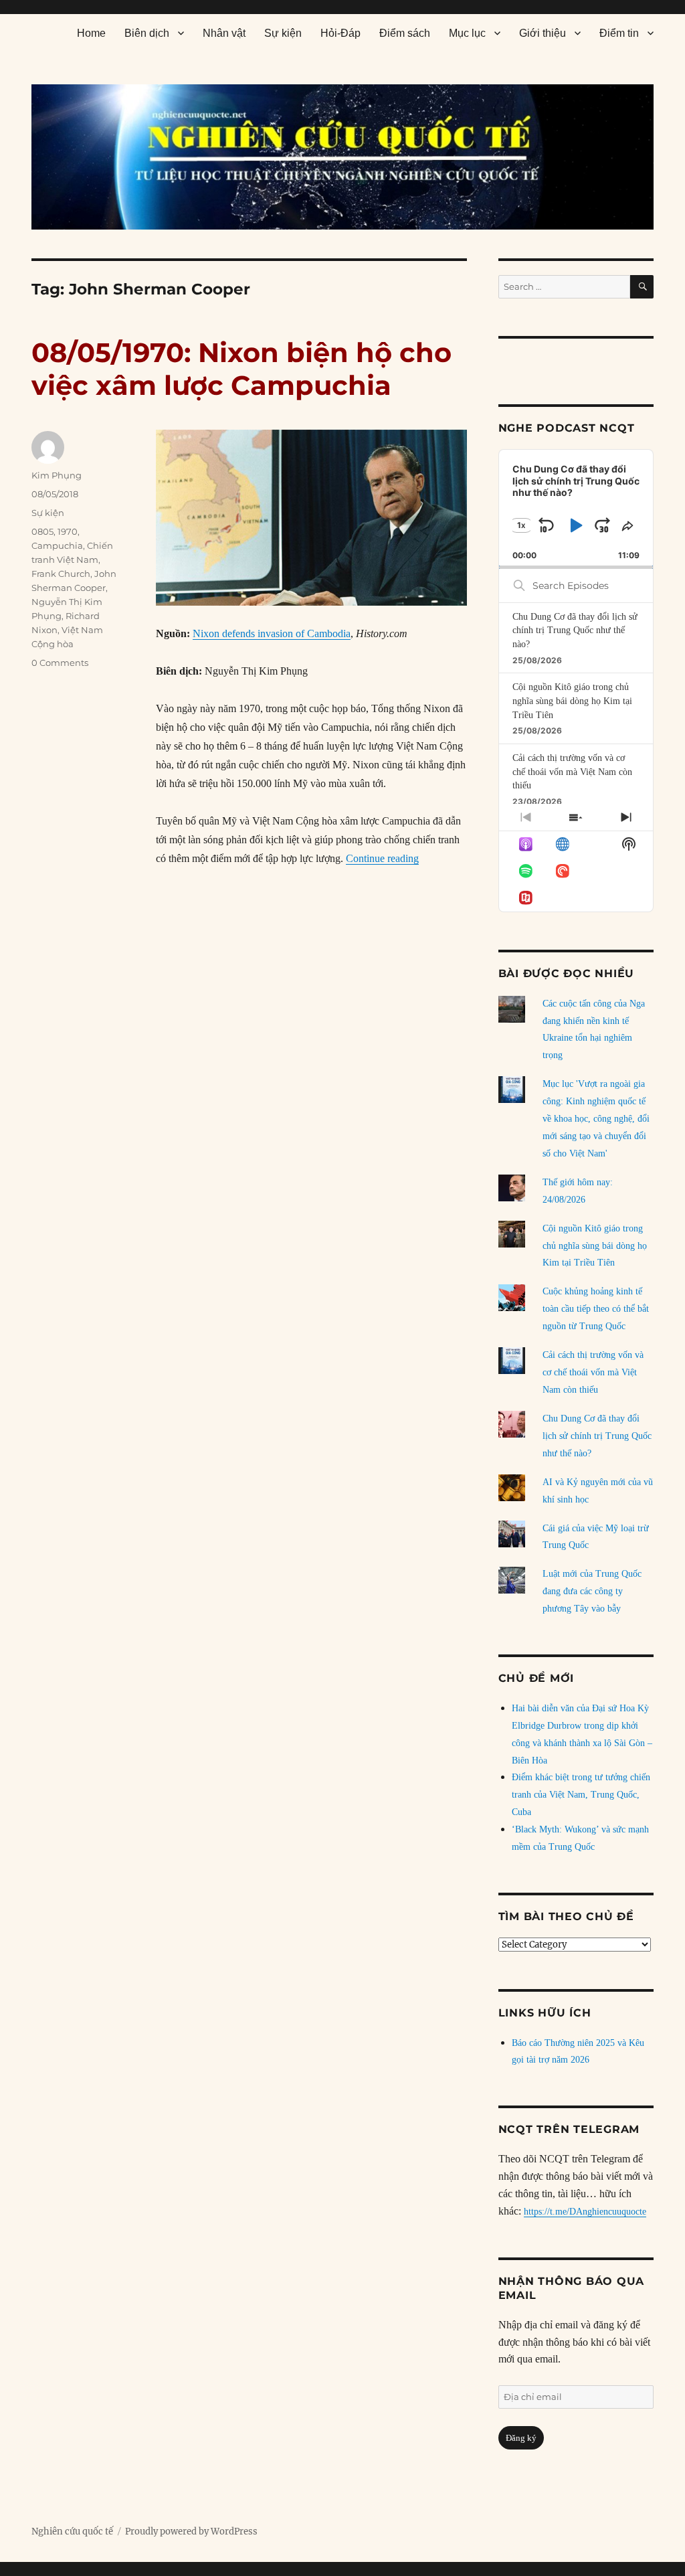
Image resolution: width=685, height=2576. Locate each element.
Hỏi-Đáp (340, 33)
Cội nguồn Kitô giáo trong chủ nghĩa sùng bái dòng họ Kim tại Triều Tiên (572, 701)
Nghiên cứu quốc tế (72, 2531)
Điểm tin (619, 33)
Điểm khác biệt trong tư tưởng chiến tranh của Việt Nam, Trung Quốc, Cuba (581, 1795)
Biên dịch (147, 33)
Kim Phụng (57, 475)
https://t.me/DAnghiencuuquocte (585, 2212)
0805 (42, 531)
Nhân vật (224, 33)
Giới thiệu (543, 33)
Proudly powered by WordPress (191, 2531)
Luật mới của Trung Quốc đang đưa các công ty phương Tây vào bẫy (592, 1591)
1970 (68, 531)
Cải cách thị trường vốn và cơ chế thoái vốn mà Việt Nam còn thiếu (572, 772)
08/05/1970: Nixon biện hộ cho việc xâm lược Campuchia (241, 369)
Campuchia (57, 545)
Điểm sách (405, 33)
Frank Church (61, 574)
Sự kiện (283, 33)
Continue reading (382, 858)
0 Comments (60, 663)
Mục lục (467, 33)
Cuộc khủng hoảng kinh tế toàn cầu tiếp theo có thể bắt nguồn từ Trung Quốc (596, 1309)
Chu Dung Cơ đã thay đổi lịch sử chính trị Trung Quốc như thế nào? (575, 630)
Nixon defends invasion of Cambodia (272, 633)
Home (91, 33)
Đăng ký (521, 2438)
